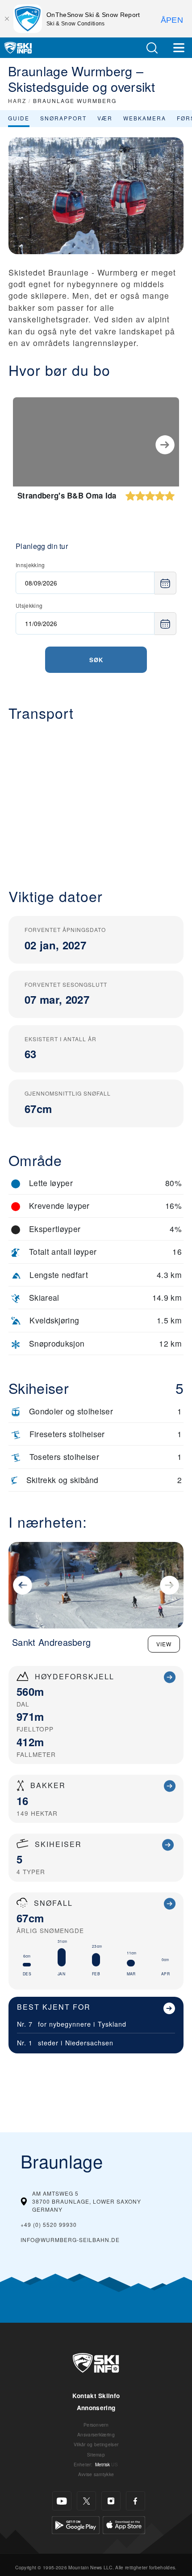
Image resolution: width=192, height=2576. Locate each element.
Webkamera (145, 118)
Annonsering (96, 2408)
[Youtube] (62, 2501)
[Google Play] (76, 2524)
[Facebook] (136, 2501)
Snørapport (63, 118)
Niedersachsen (89, 2042)
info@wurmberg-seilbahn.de (70, 2240)
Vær (105, 118)
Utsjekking (29, 605)
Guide (19, 118)
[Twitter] (86, 2501)
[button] (152, 48)
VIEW (164, 1644)
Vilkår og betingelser (96, 2444)
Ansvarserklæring (96, 2434)
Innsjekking (30, 565)
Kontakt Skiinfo (96, 2396)
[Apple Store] (124, 2524)
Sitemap (96, 2454)
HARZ (17, 101)
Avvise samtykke (96, 2474)
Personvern (96, 2425)
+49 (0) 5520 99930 (49, 2224)
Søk (96, 660)
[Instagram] (111, 2501)
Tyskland (112, 2024)
